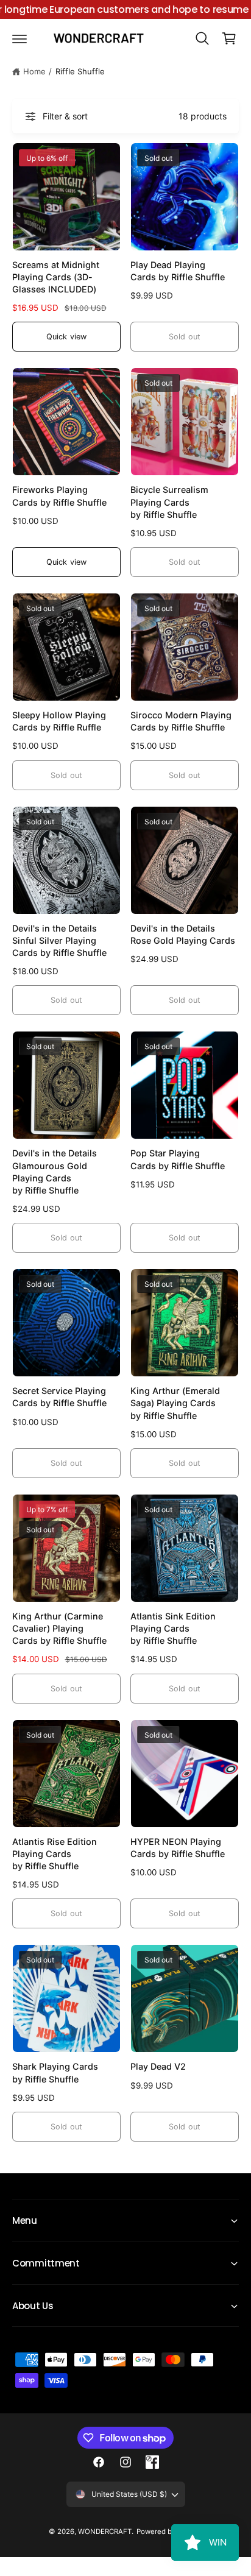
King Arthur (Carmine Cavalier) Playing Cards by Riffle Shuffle (59, 1628)
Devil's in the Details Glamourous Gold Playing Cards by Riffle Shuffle (55, 1171)
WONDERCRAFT (105, 2532)
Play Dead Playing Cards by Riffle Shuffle (178, 271)
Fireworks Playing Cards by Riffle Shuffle (59, 496)
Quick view (66, 337)
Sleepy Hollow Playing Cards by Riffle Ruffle (59, 721)
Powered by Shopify (169, 2532)
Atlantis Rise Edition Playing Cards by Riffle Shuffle (55, 1854)
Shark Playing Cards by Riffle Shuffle (55, 2072)
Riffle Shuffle (80, 71)
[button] (19, 38)
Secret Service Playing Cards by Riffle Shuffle (59, 1397)
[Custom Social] (152, 2462)
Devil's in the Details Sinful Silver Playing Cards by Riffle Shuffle (59, 940)
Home (34, 71)
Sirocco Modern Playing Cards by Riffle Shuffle (181, 721)
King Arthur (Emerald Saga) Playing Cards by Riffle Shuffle (175, 1403)
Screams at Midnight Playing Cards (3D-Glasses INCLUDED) (56, 277)
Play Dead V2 (158, 2066)
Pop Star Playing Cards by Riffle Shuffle (178, 1159)
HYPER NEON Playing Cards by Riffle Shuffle (178, 1848)
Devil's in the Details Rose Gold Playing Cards (183, 934)
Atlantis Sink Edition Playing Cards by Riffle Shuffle (173, 1628)
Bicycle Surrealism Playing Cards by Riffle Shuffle (169, 502)
